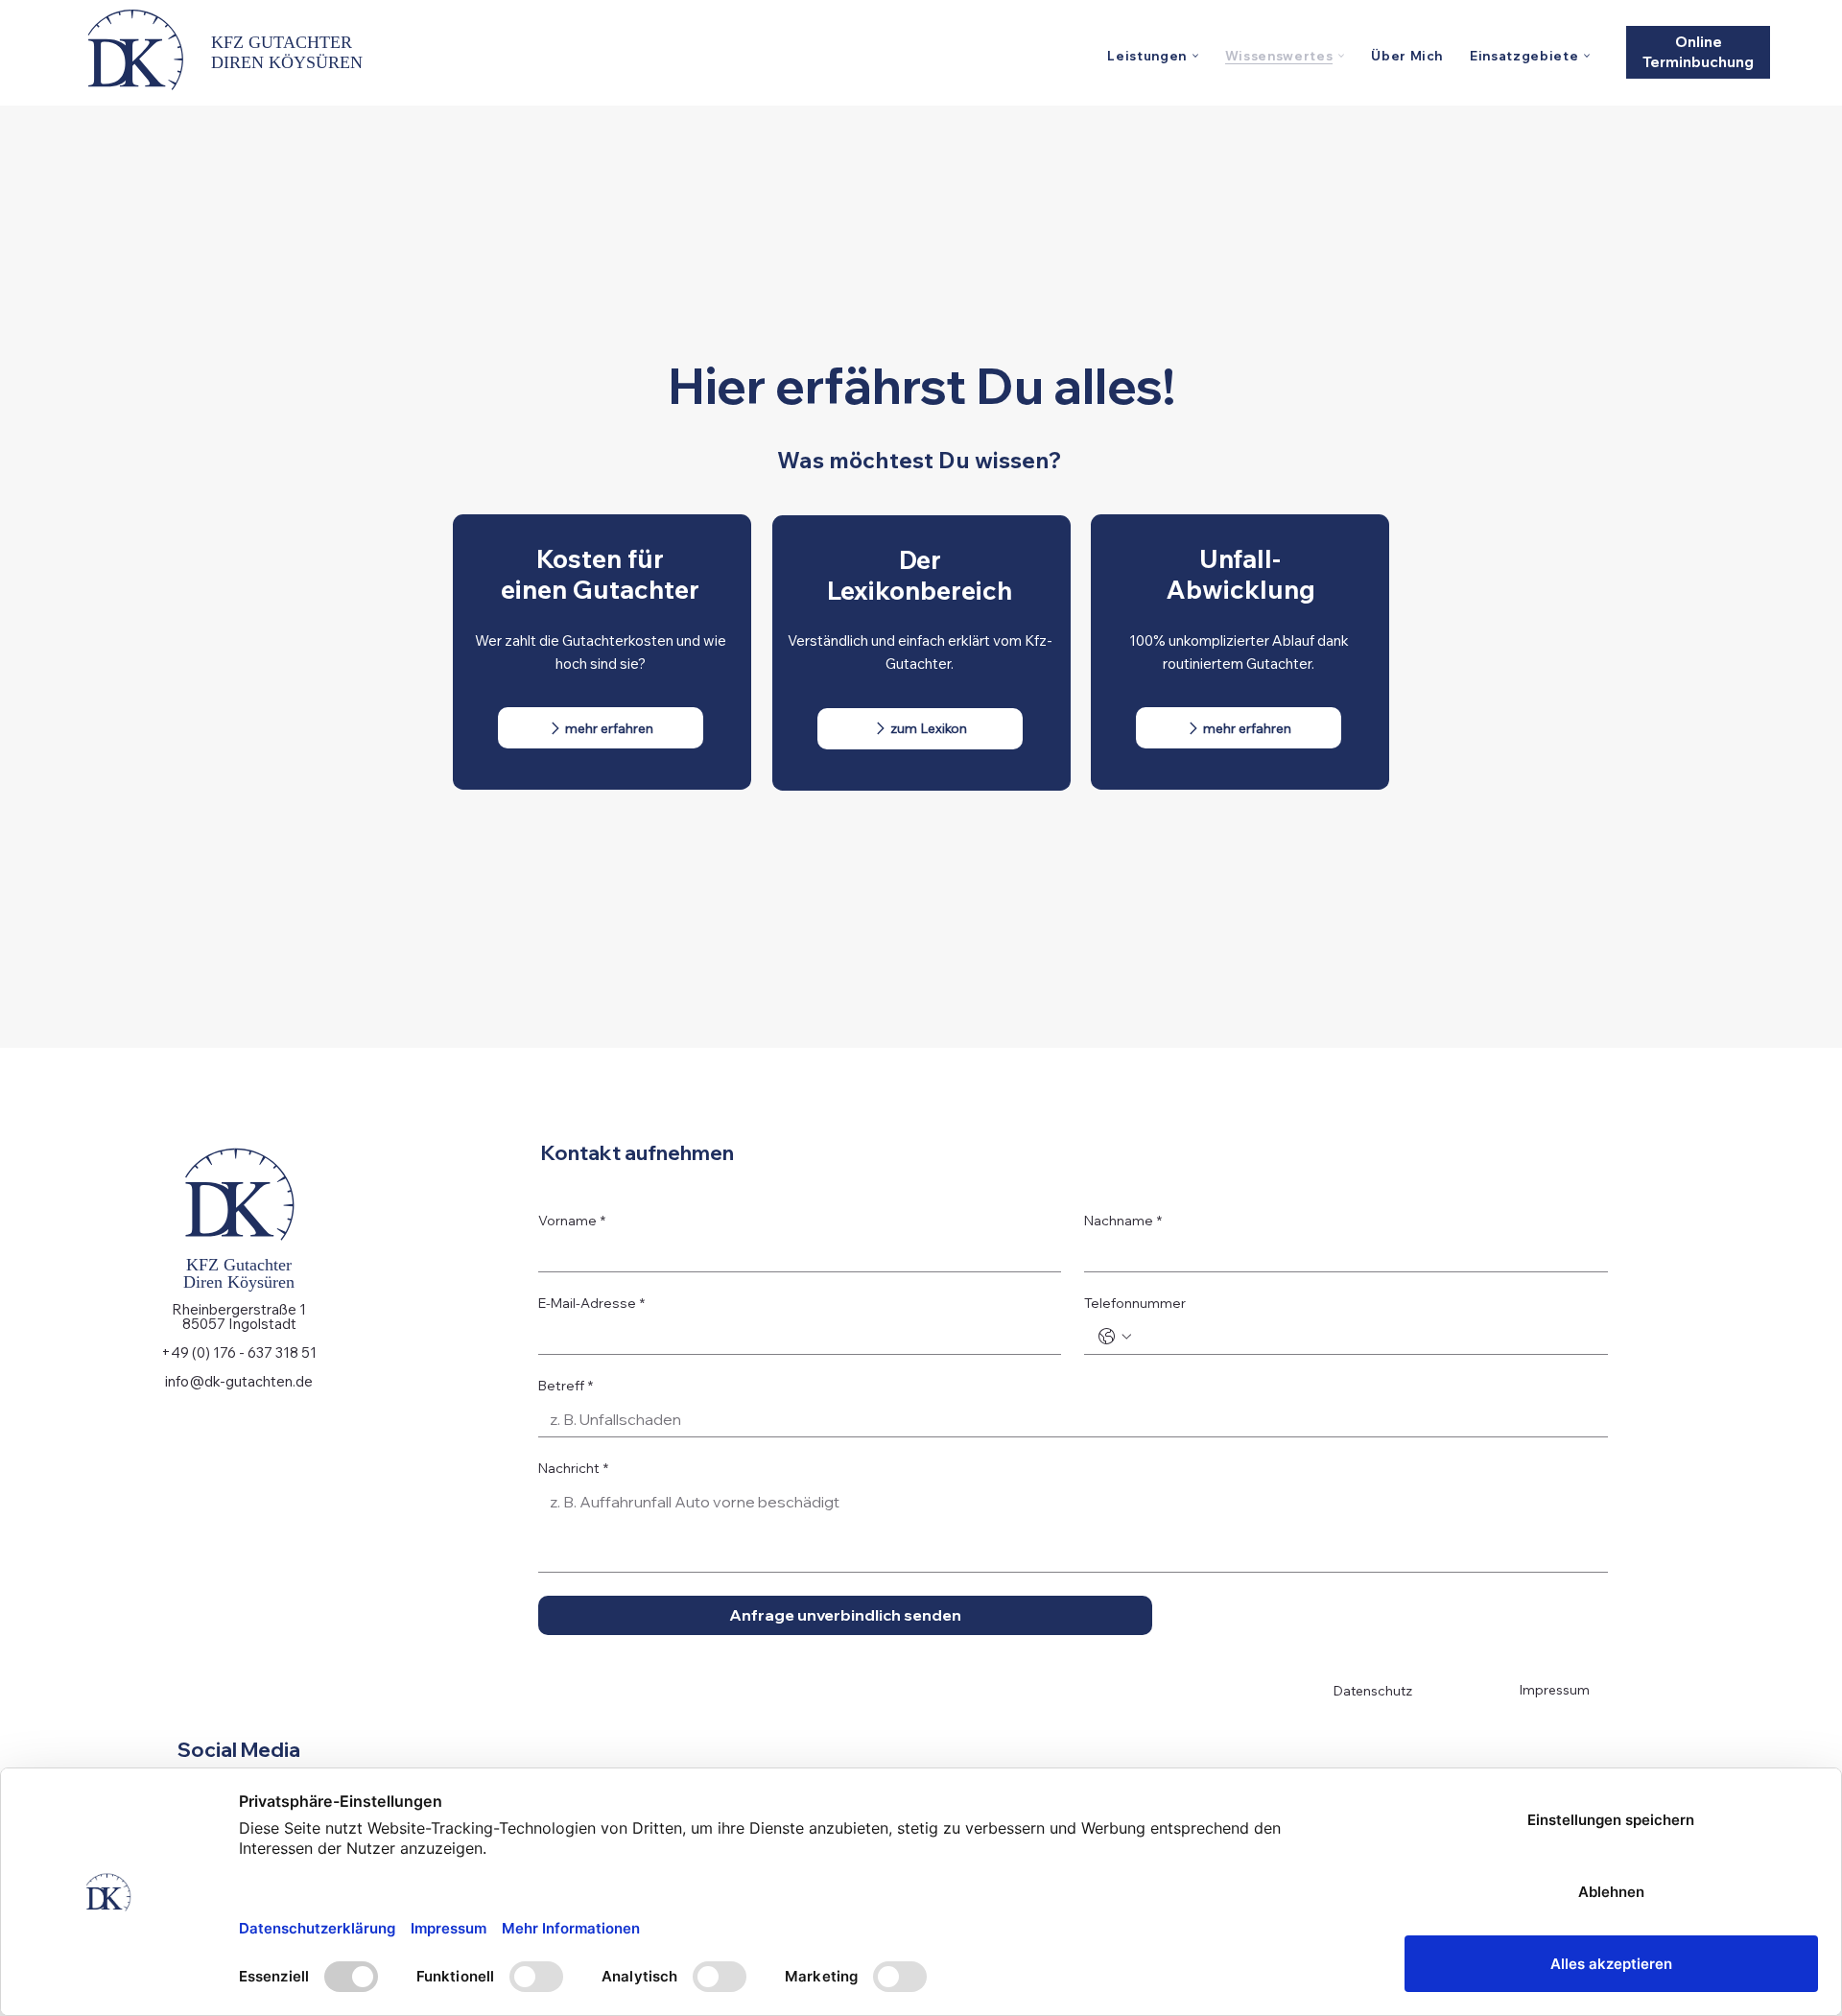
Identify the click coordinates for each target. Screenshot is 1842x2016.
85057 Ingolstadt (239, 1324)
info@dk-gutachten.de (239, 1381)
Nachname (1123, 1221)
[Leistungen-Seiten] (1195, 56)
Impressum (1554, 1690)
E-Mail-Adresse (591, 1304)
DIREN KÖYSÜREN (287, 62)
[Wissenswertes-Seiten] (1341, 56)
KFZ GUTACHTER (282, 42)
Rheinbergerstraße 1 (239, 1309)
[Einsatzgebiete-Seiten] (1587, 56)
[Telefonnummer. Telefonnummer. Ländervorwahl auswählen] (1115, 1337)
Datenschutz (1372, 1691)
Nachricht (573, 1469)
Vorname (572, 1221)
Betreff (566, 1386)
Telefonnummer (1135, 1304)
